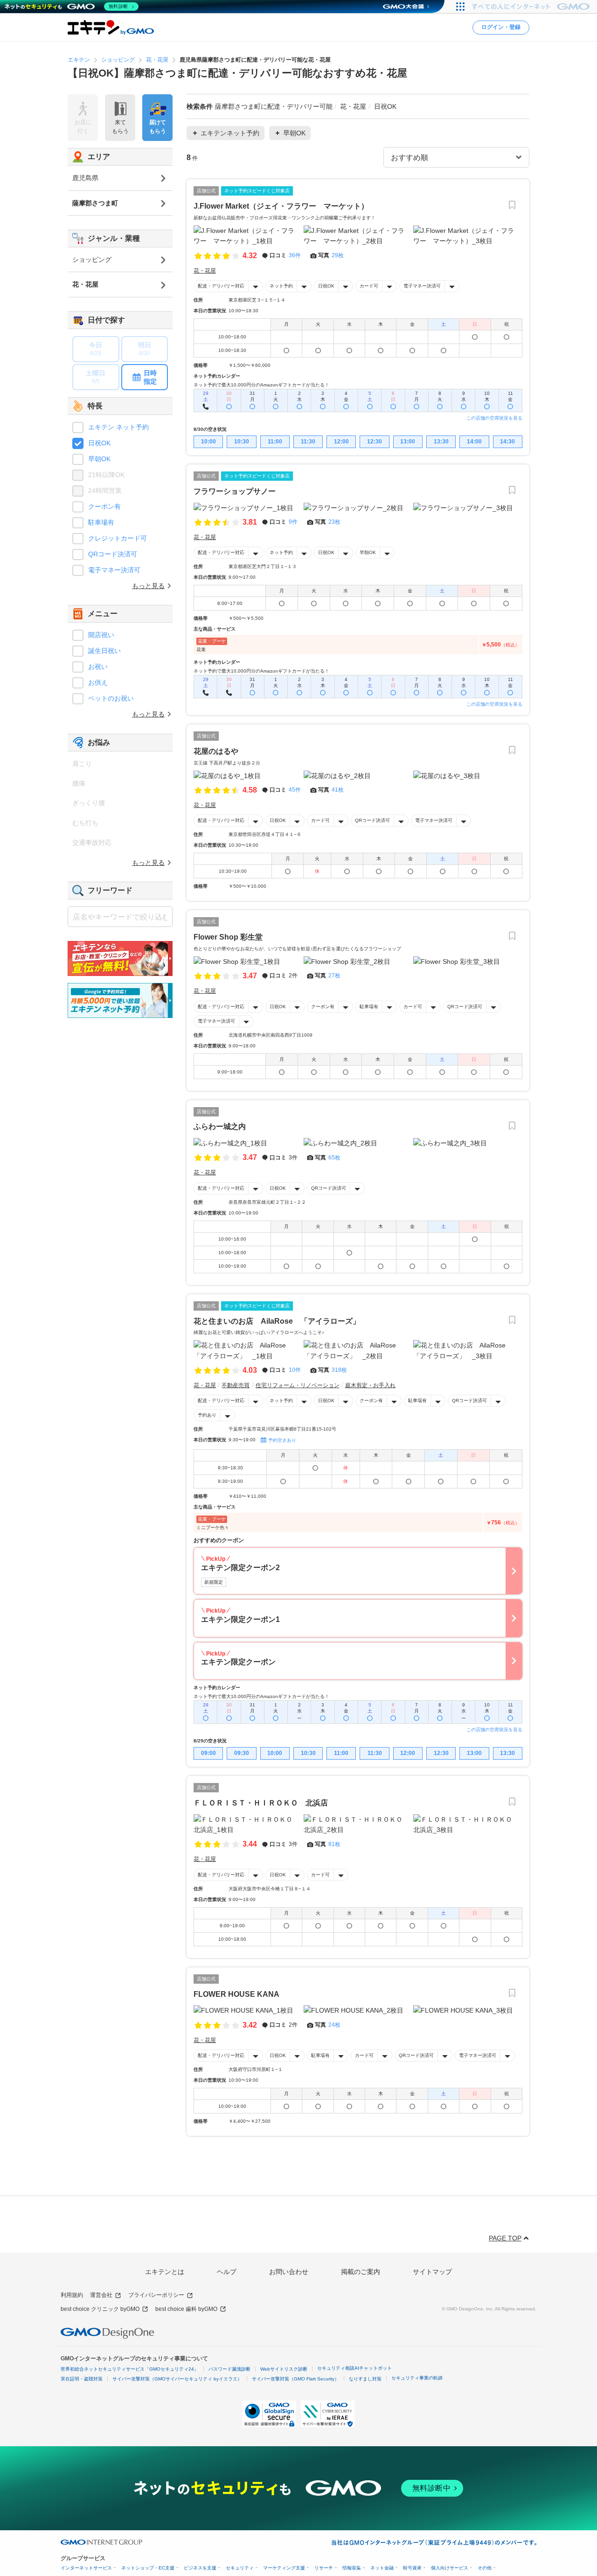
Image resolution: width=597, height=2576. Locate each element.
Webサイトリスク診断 (284, 2369)
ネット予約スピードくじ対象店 (257, 191)
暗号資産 (412, 2568)
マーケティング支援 (284, 2568)
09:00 (208, 1753)
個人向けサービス (450, 2568)
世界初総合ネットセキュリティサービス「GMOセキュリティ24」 (130, 2369)
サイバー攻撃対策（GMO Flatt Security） (295, 2379)
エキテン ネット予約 (118, 427)
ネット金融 (382, 2568)
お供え (98, 682)
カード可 (369, 286)
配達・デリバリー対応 (221, 286)
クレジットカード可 (118, 538)
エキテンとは (165, 2272)
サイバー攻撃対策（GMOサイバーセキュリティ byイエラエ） (177, 2379)
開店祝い (101, 635)
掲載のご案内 (361, 2272)
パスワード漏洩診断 (229, 2369)
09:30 (242, 1753)
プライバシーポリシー (156, 2295)
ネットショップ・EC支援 (148, 2568)
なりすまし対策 (365, 2379)
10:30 (242, 442)
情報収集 (352, 2568)
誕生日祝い (104, 651)
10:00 (208, 442)
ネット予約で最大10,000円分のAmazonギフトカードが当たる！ (261, 385)
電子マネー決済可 (422, 286)
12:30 (375, 442)
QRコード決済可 (372, 820)
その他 (485, 2568)
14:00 (474, 442)
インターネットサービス (86, 2568)
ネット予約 (281, 286)
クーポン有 (323, 1007)
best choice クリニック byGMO (100, 2309)
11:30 (308, 442)
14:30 (507, 442)
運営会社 (101, 2295)
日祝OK (326, 286)
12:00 (341, 442)
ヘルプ (227, 2272)
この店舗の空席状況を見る (494, 418)
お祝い (98, 667)
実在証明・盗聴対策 (82, 2379)
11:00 (275, 442)
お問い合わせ (289, 2272)
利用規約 (72, 2295)
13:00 (408, 442)
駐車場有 (369, 1007)
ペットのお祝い (111, 698)
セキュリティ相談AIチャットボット (354, 2368)
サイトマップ (432, 2272)
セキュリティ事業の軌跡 (417, 2378)
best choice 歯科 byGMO (186, 2309)
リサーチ (324, 2568)
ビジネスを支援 (200, 2568)
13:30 (441, 442)
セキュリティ (240, 2568)
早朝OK (368, 552)
